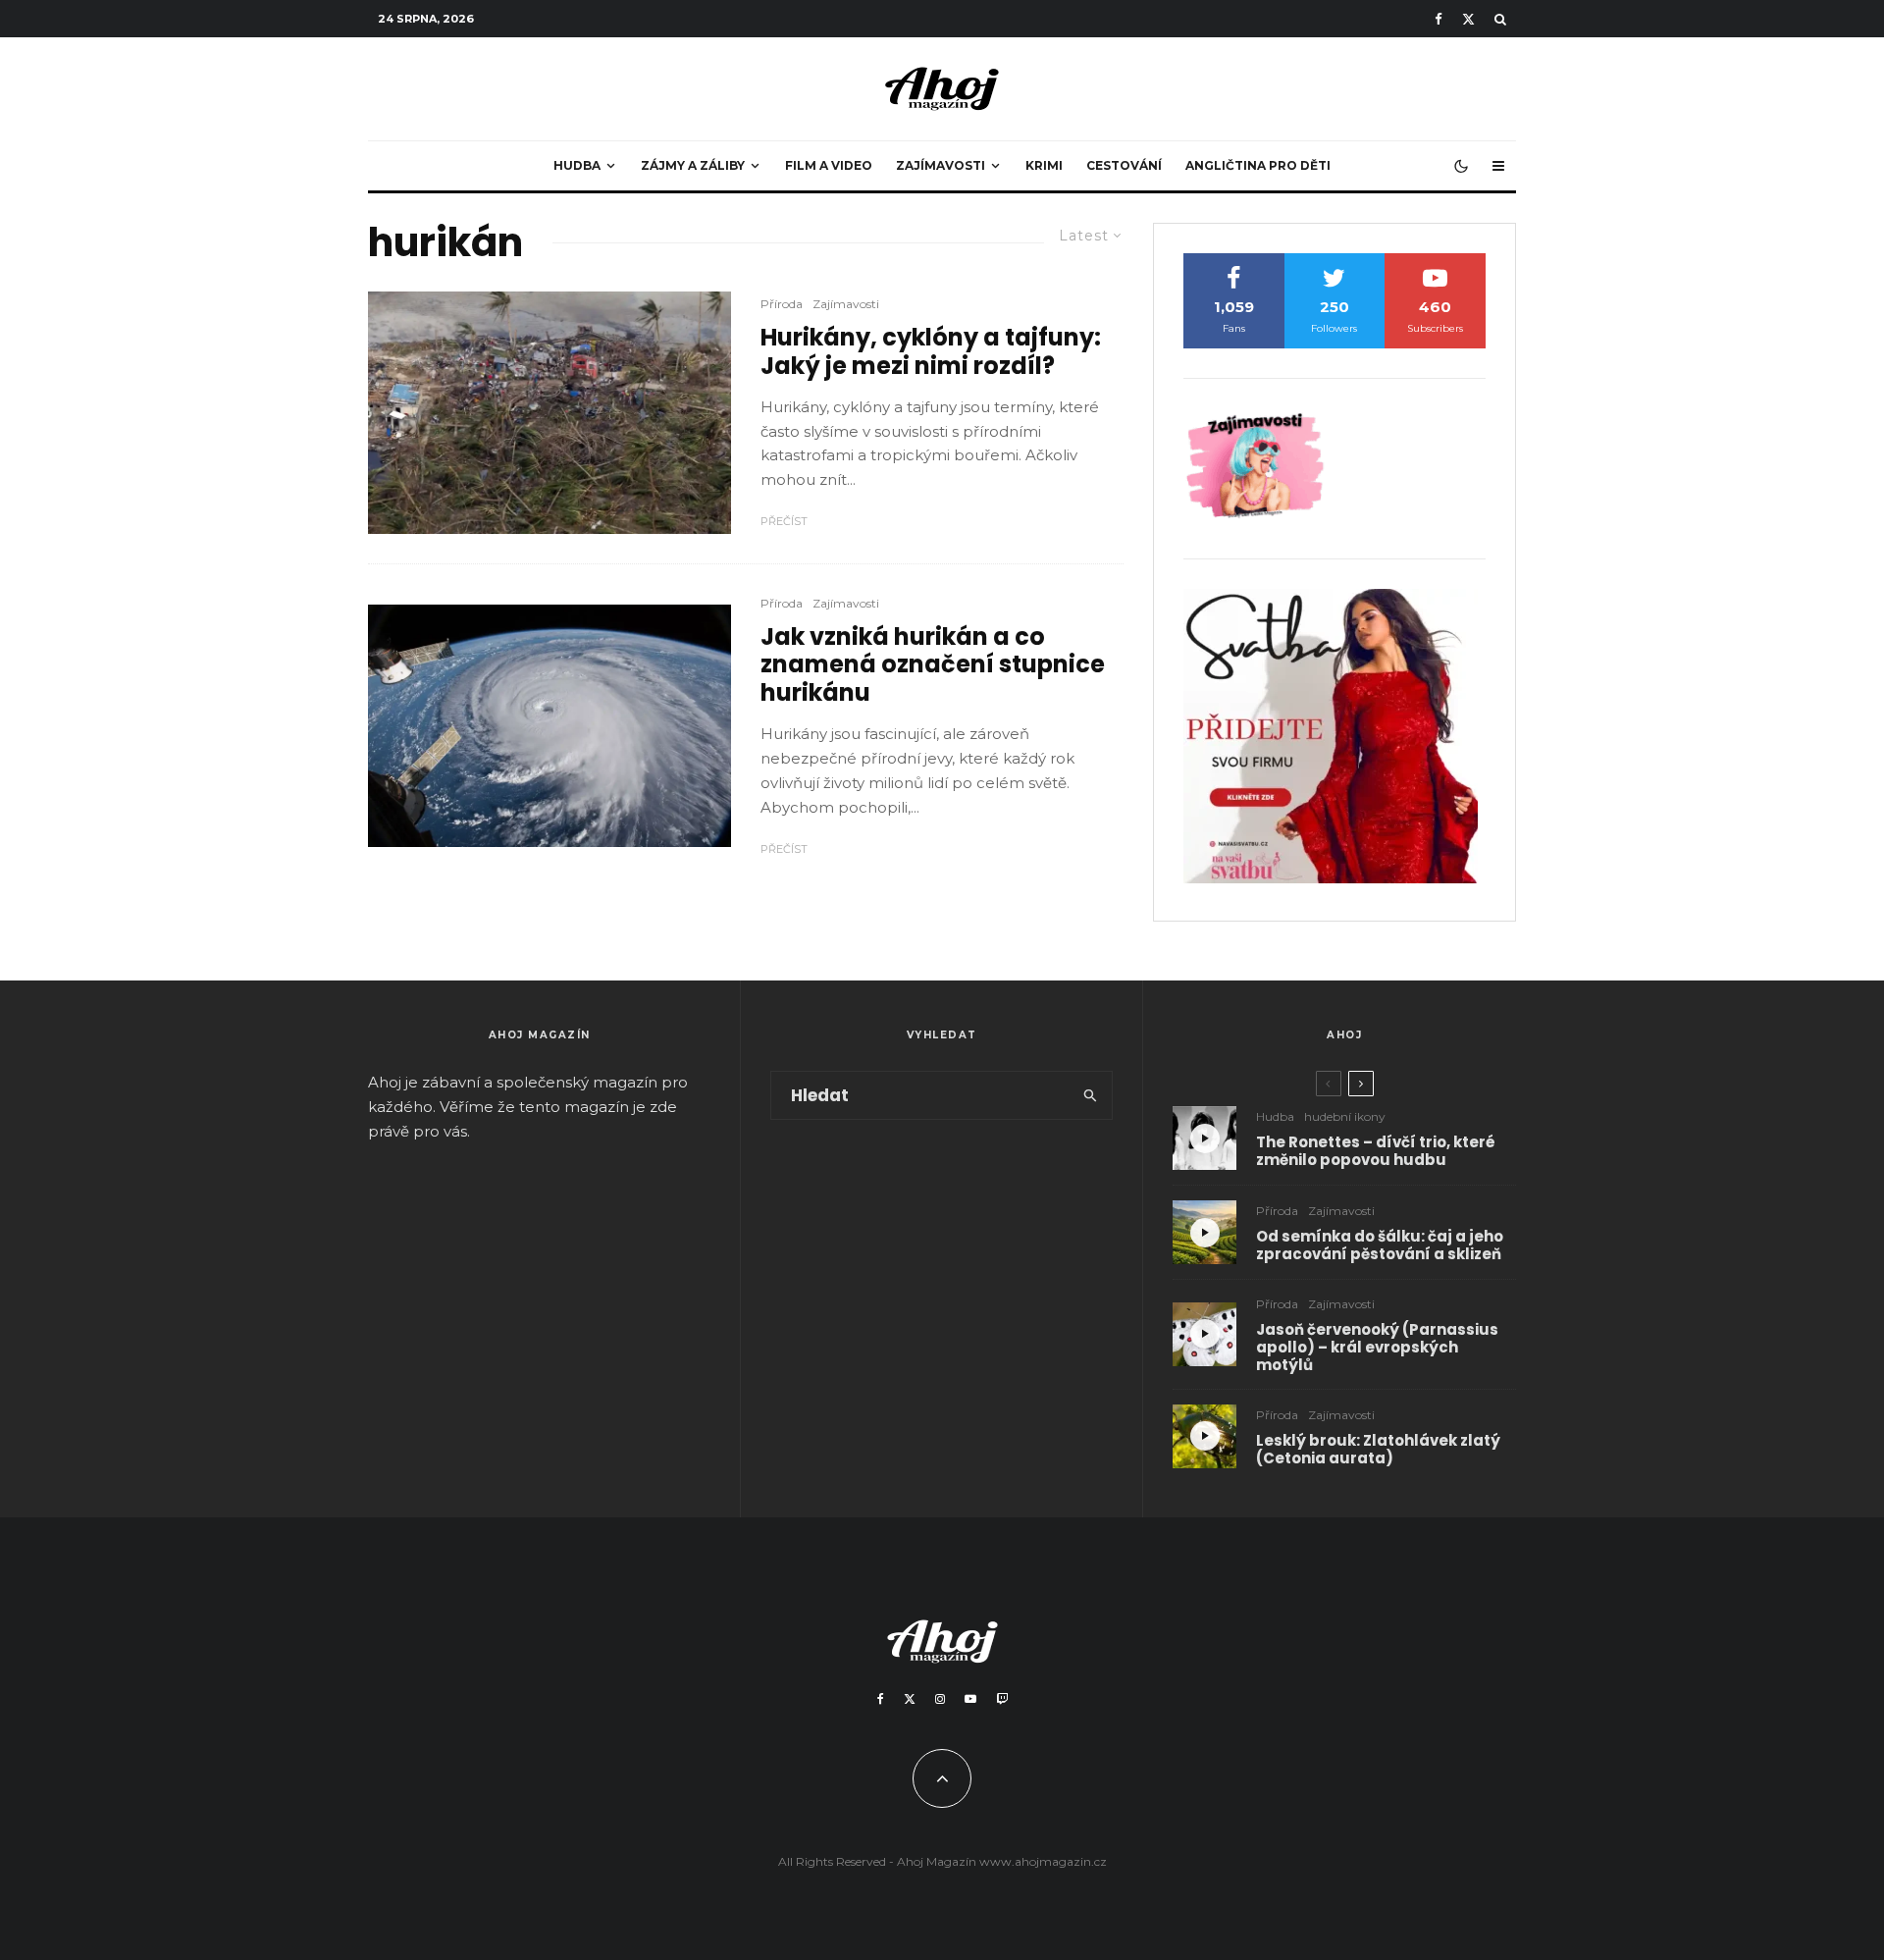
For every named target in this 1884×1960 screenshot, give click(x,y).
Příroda (782, 304)
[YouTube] (970, 1699)
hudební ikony (1345, 1116)
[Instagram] (940, 1699)
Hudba (577, 165)
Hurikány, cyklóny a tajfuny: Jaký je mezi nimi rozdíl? (931, 352)
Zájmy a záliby (693, 165)
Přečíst (784, 521)
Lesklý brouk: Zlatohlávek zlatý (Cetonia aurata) (1378, 1450)
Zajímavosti (941, 165)
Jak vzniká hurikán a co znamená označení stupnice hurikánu (933, 665)
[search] (1091, 1095)
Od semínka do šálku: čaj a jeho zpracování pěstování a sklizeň (1380, 1245)
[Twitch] (1002, 1699)
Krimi (1044, 165)
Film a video (829, 165)
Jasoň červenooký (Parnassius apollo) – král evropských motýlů (1377, 1348)
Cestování (1124, 165)
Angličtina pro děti (1258, 165)
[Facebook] (1439, 19)
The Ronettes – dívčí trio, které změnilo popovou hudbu (1376, 1151)
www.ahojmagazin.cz (1043, 1861)
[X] (1468, 19)
